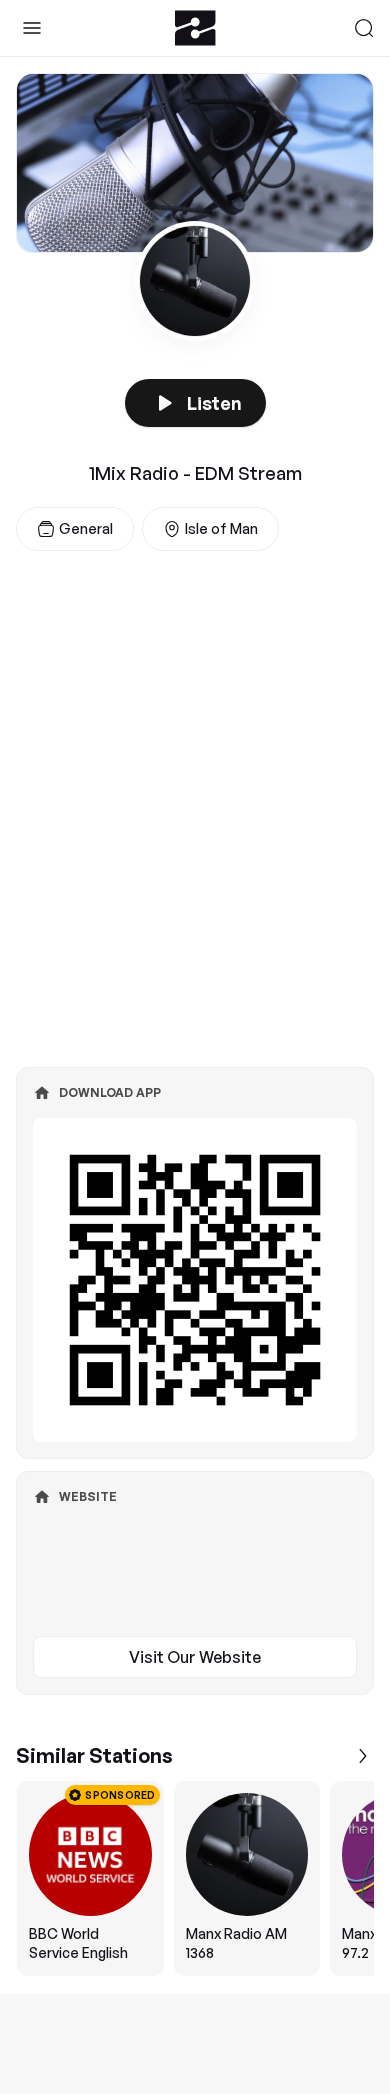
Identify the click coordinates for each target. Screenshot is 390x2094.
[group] (195, 1878)
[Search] (364, 28)
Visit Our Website (195, 1657)
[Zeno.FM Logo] (195, 28)
